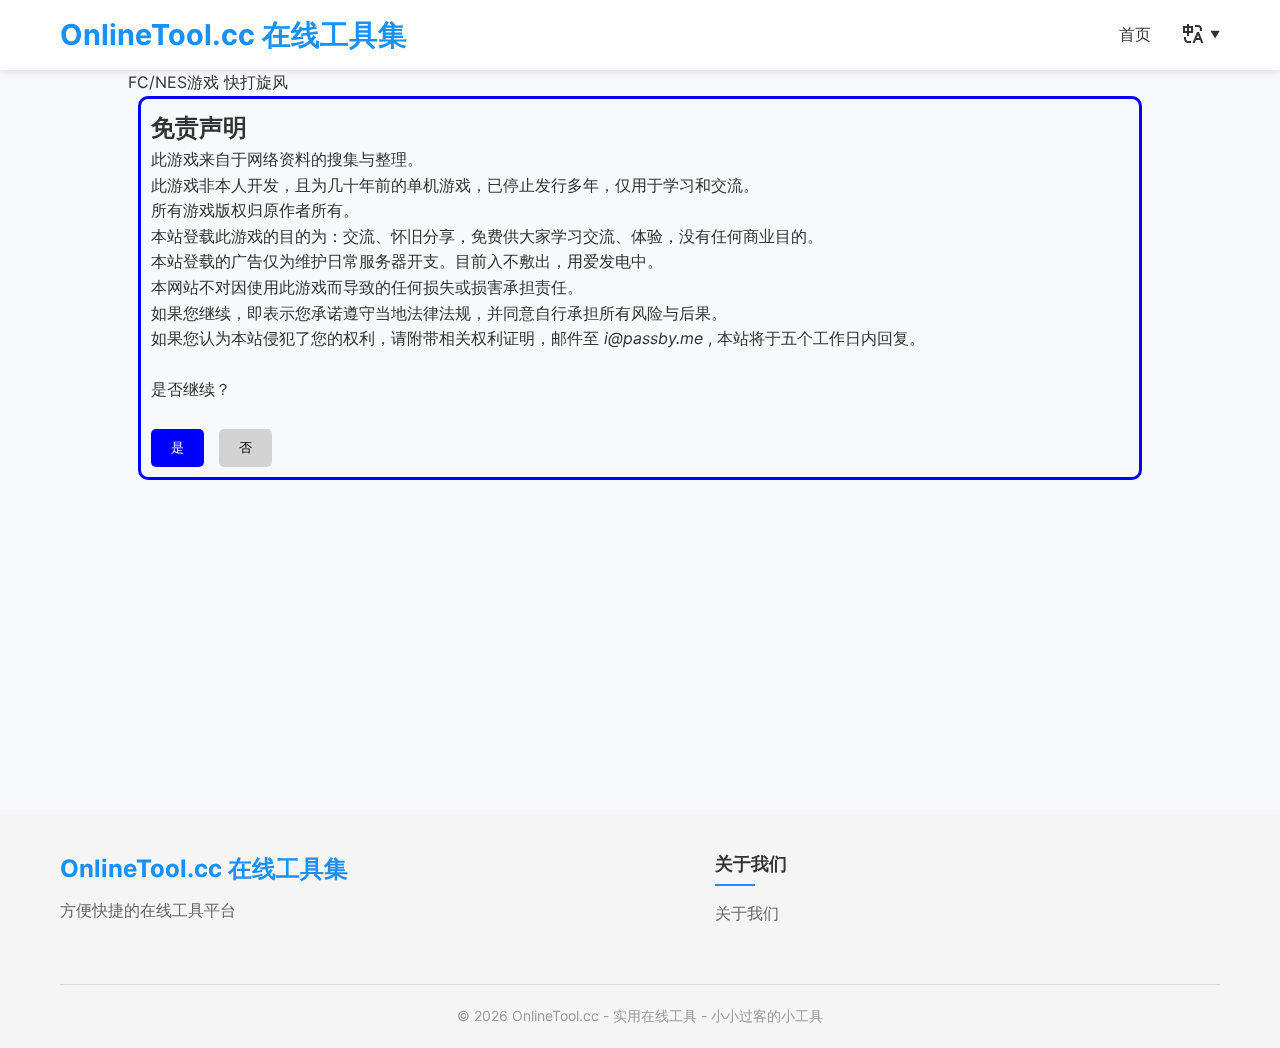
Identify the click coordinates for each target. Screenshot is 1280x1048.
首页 (1135, 34)
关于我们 (747, 913)
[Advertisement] (640, 630)
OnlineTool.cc (555, 1015)
